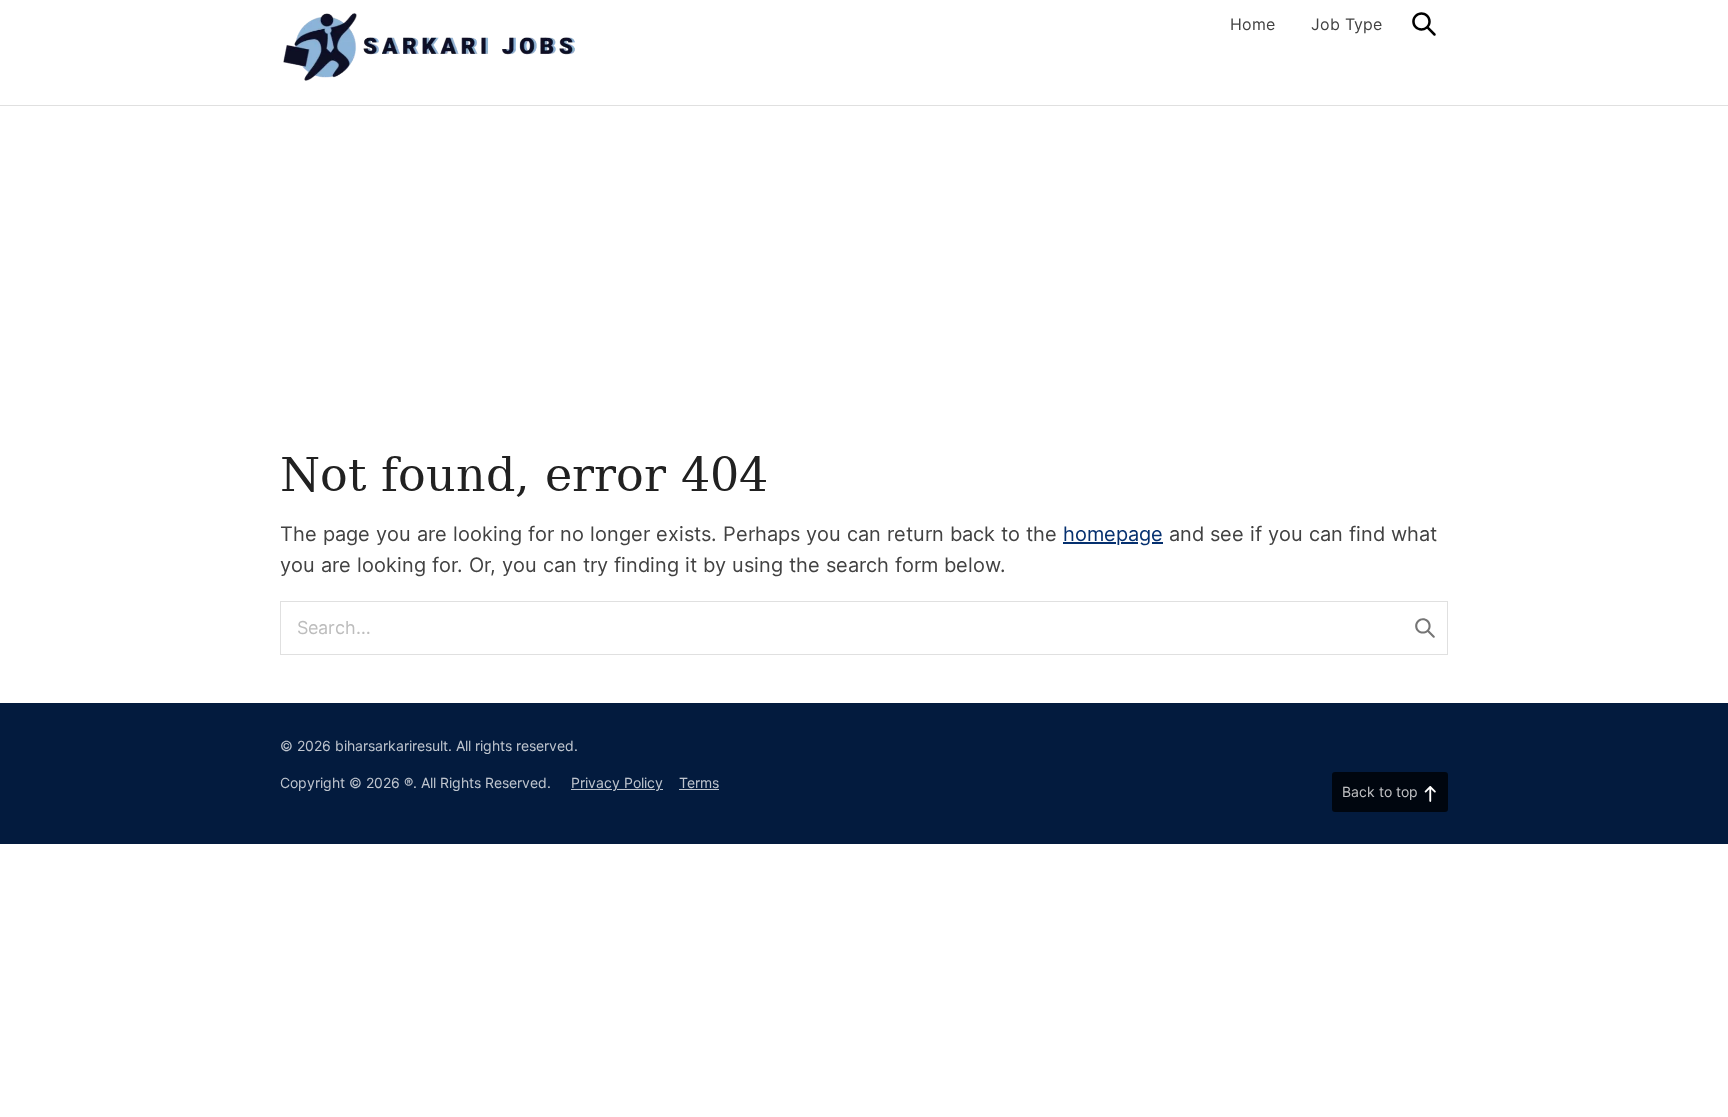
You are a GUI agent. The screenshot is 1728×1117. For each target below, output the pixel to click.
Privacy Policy (617, 782)
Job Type (1346, 24)
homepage (1113, 534)
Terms (699, 782)
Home (1252, 24)
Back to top (1380, 791)
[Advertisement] (864, 304)
